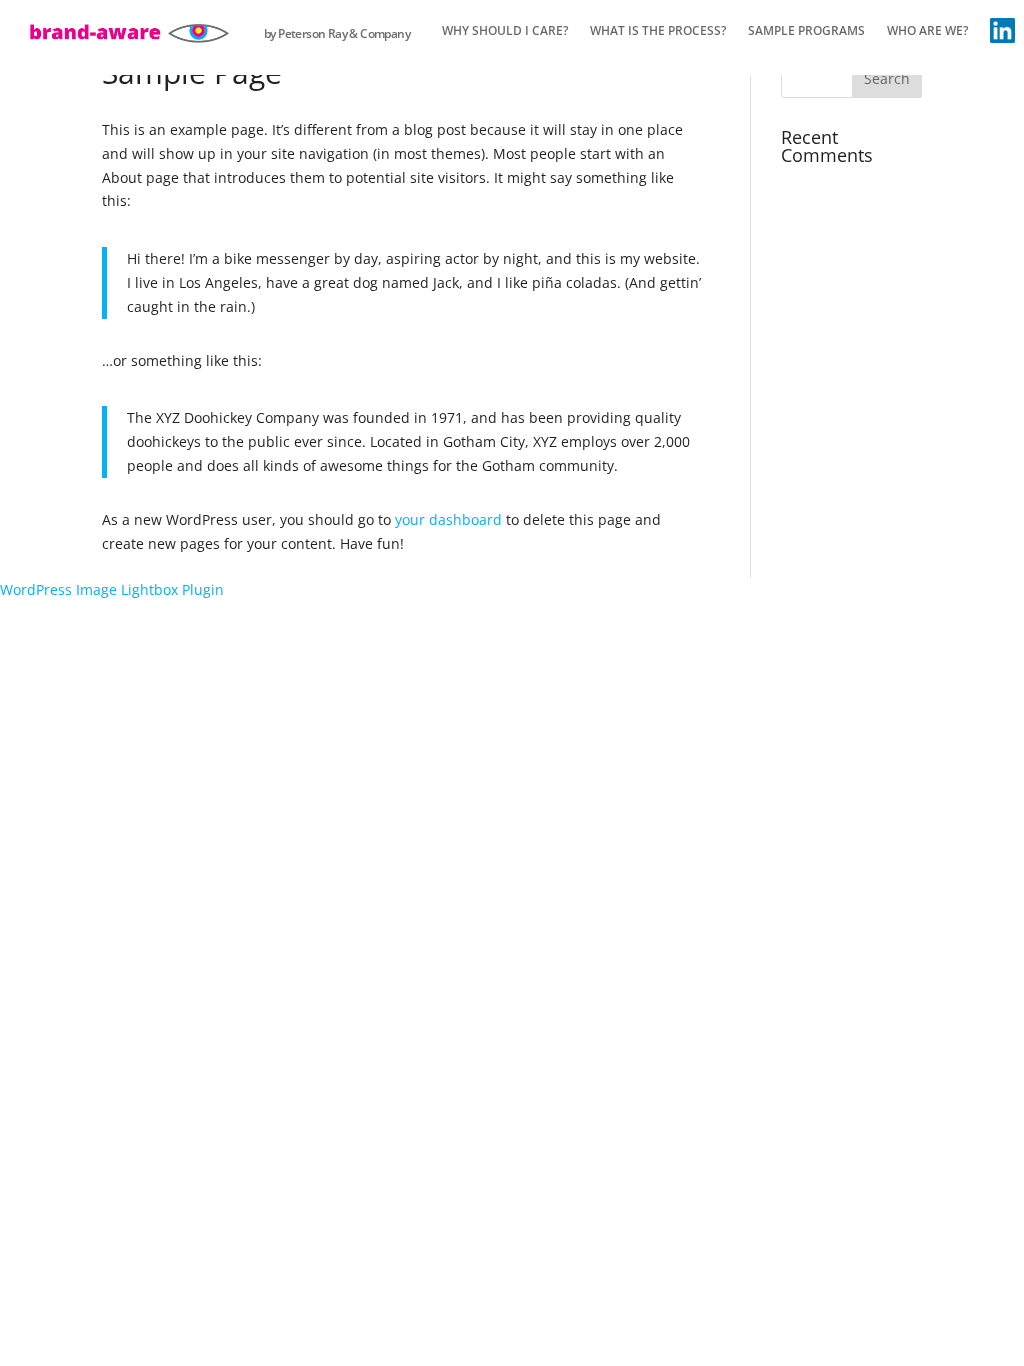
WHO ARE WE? (927, 31)
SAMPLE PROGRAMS (806, 31)
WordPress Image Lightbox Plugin (112, 589)
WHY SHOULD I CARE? (505, 31)
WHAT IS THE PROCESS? (658, 31)
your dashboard (448, 519)
